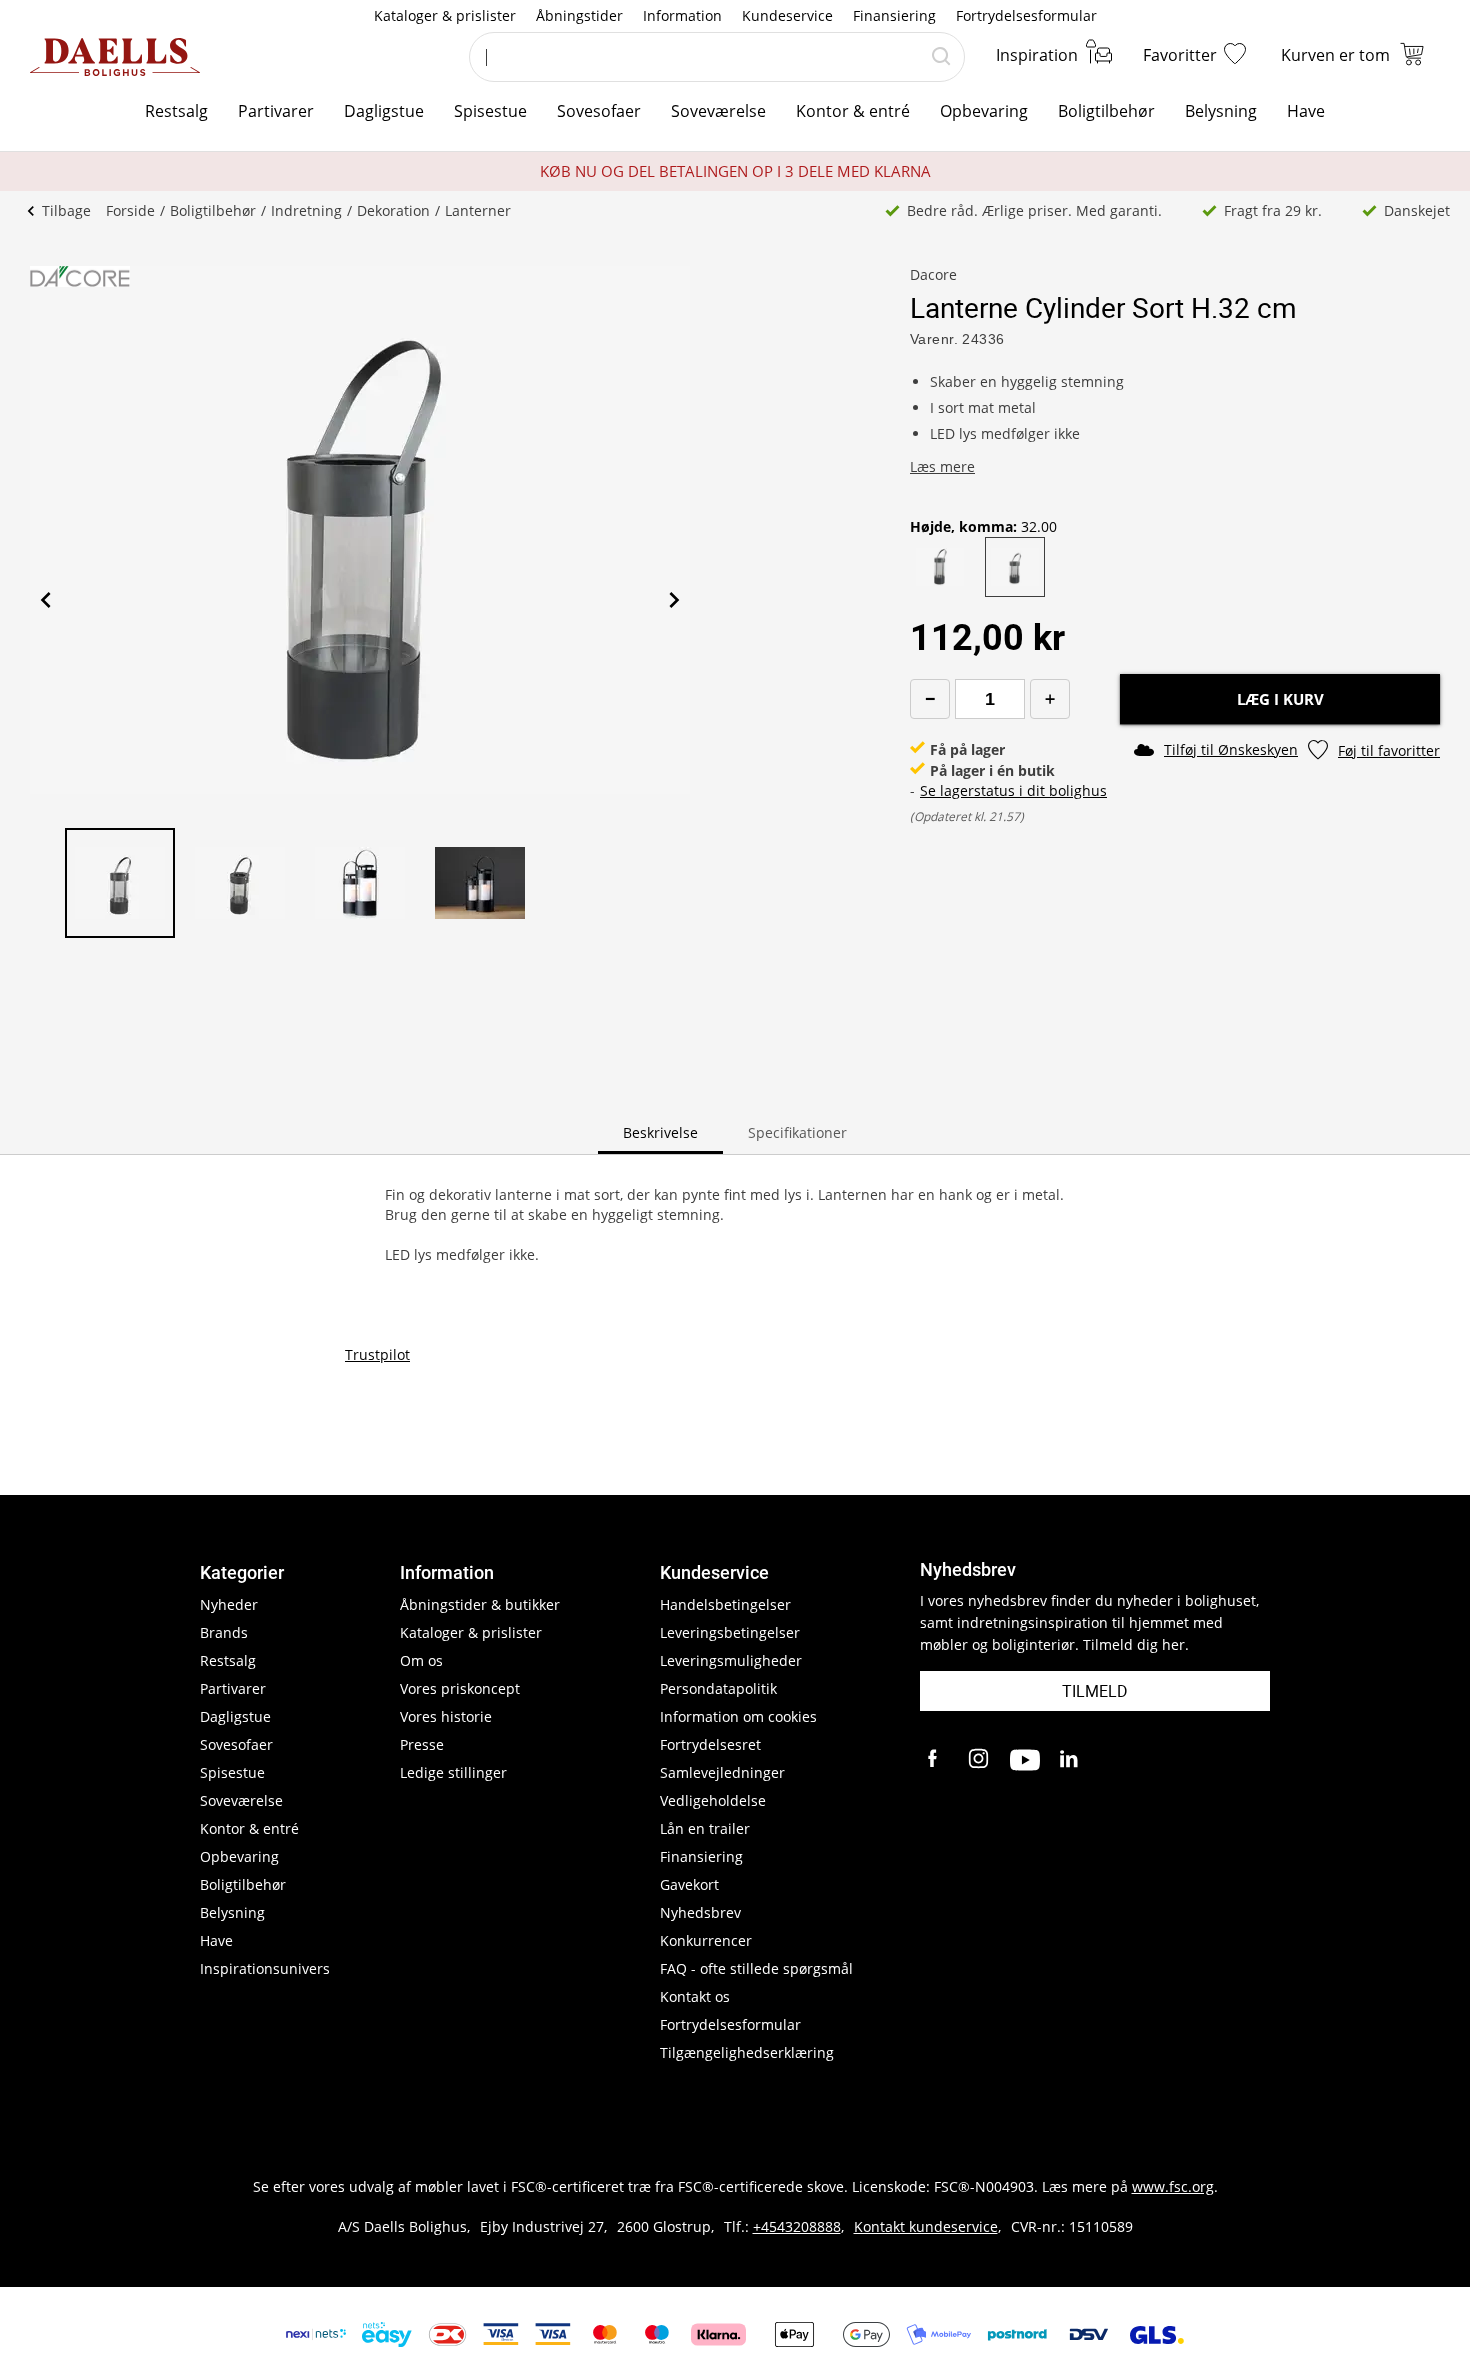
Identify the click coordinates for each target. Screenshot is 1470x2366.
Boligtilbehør (1106, 111)
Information (682, 15)
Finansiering (894, 15)
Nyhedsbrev (700, 1912)
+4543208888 (797, 2226)
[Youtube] (1025, 1760)
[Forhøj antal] (1050, 699)
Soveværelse (718, 111)
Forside (130, 210)
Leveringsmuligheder (731, 1660)
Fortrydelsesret (710, 1744)
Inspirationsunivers (265, 1968)
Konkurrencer (706, 1940)
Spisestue (490, 111)
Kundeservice (787, 15)
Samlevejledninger (722, 1772)
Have (1306, 111)
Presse (422, 1744)
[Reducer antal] (930, 699)
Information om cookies (738, 1716)
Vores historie (446, 1716)
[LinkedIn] (1070, 1760)
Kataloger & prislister (445, 15)
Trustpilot (377, 1354)
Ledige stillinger (453, 1772)
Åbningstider (579, 15)
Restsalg (176, 111)
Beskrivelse (660, 1132)
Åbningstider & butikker (480, 1604)
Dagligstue (384, 111)
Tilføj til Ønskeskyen (1231, 749)
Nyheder (229, 1604)
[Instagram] (980, 1760)
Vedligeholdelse (713, 1800)
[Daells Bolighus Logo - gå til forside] (115, 57)
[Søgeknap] (941, 57)
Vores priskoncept (460, 1688)
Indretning (306, 210)
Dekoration (393, 210)
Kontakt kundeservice (926, 2226)
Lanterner (478, 210)
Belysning (1221, 111)
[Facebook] (935, 1760)
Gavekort (689, 1884)
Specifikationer (797, 1132)
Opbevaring (984, 111)
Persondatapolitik (718, 1688)
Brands (224, 1632)
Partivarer (276, 111)
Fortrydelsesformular (1026, 15)
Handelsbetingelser (725, 1604)
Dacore (933, 274)
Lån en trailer (705, 1828)
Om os (421, 1660)
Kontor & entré (853, 111)
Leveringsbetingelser (730, 1632)
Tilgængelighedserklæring (747, 2052)
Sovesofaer (599, 111)
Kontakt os (695, 1996)
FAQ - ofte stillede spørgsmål (756, 1968)
